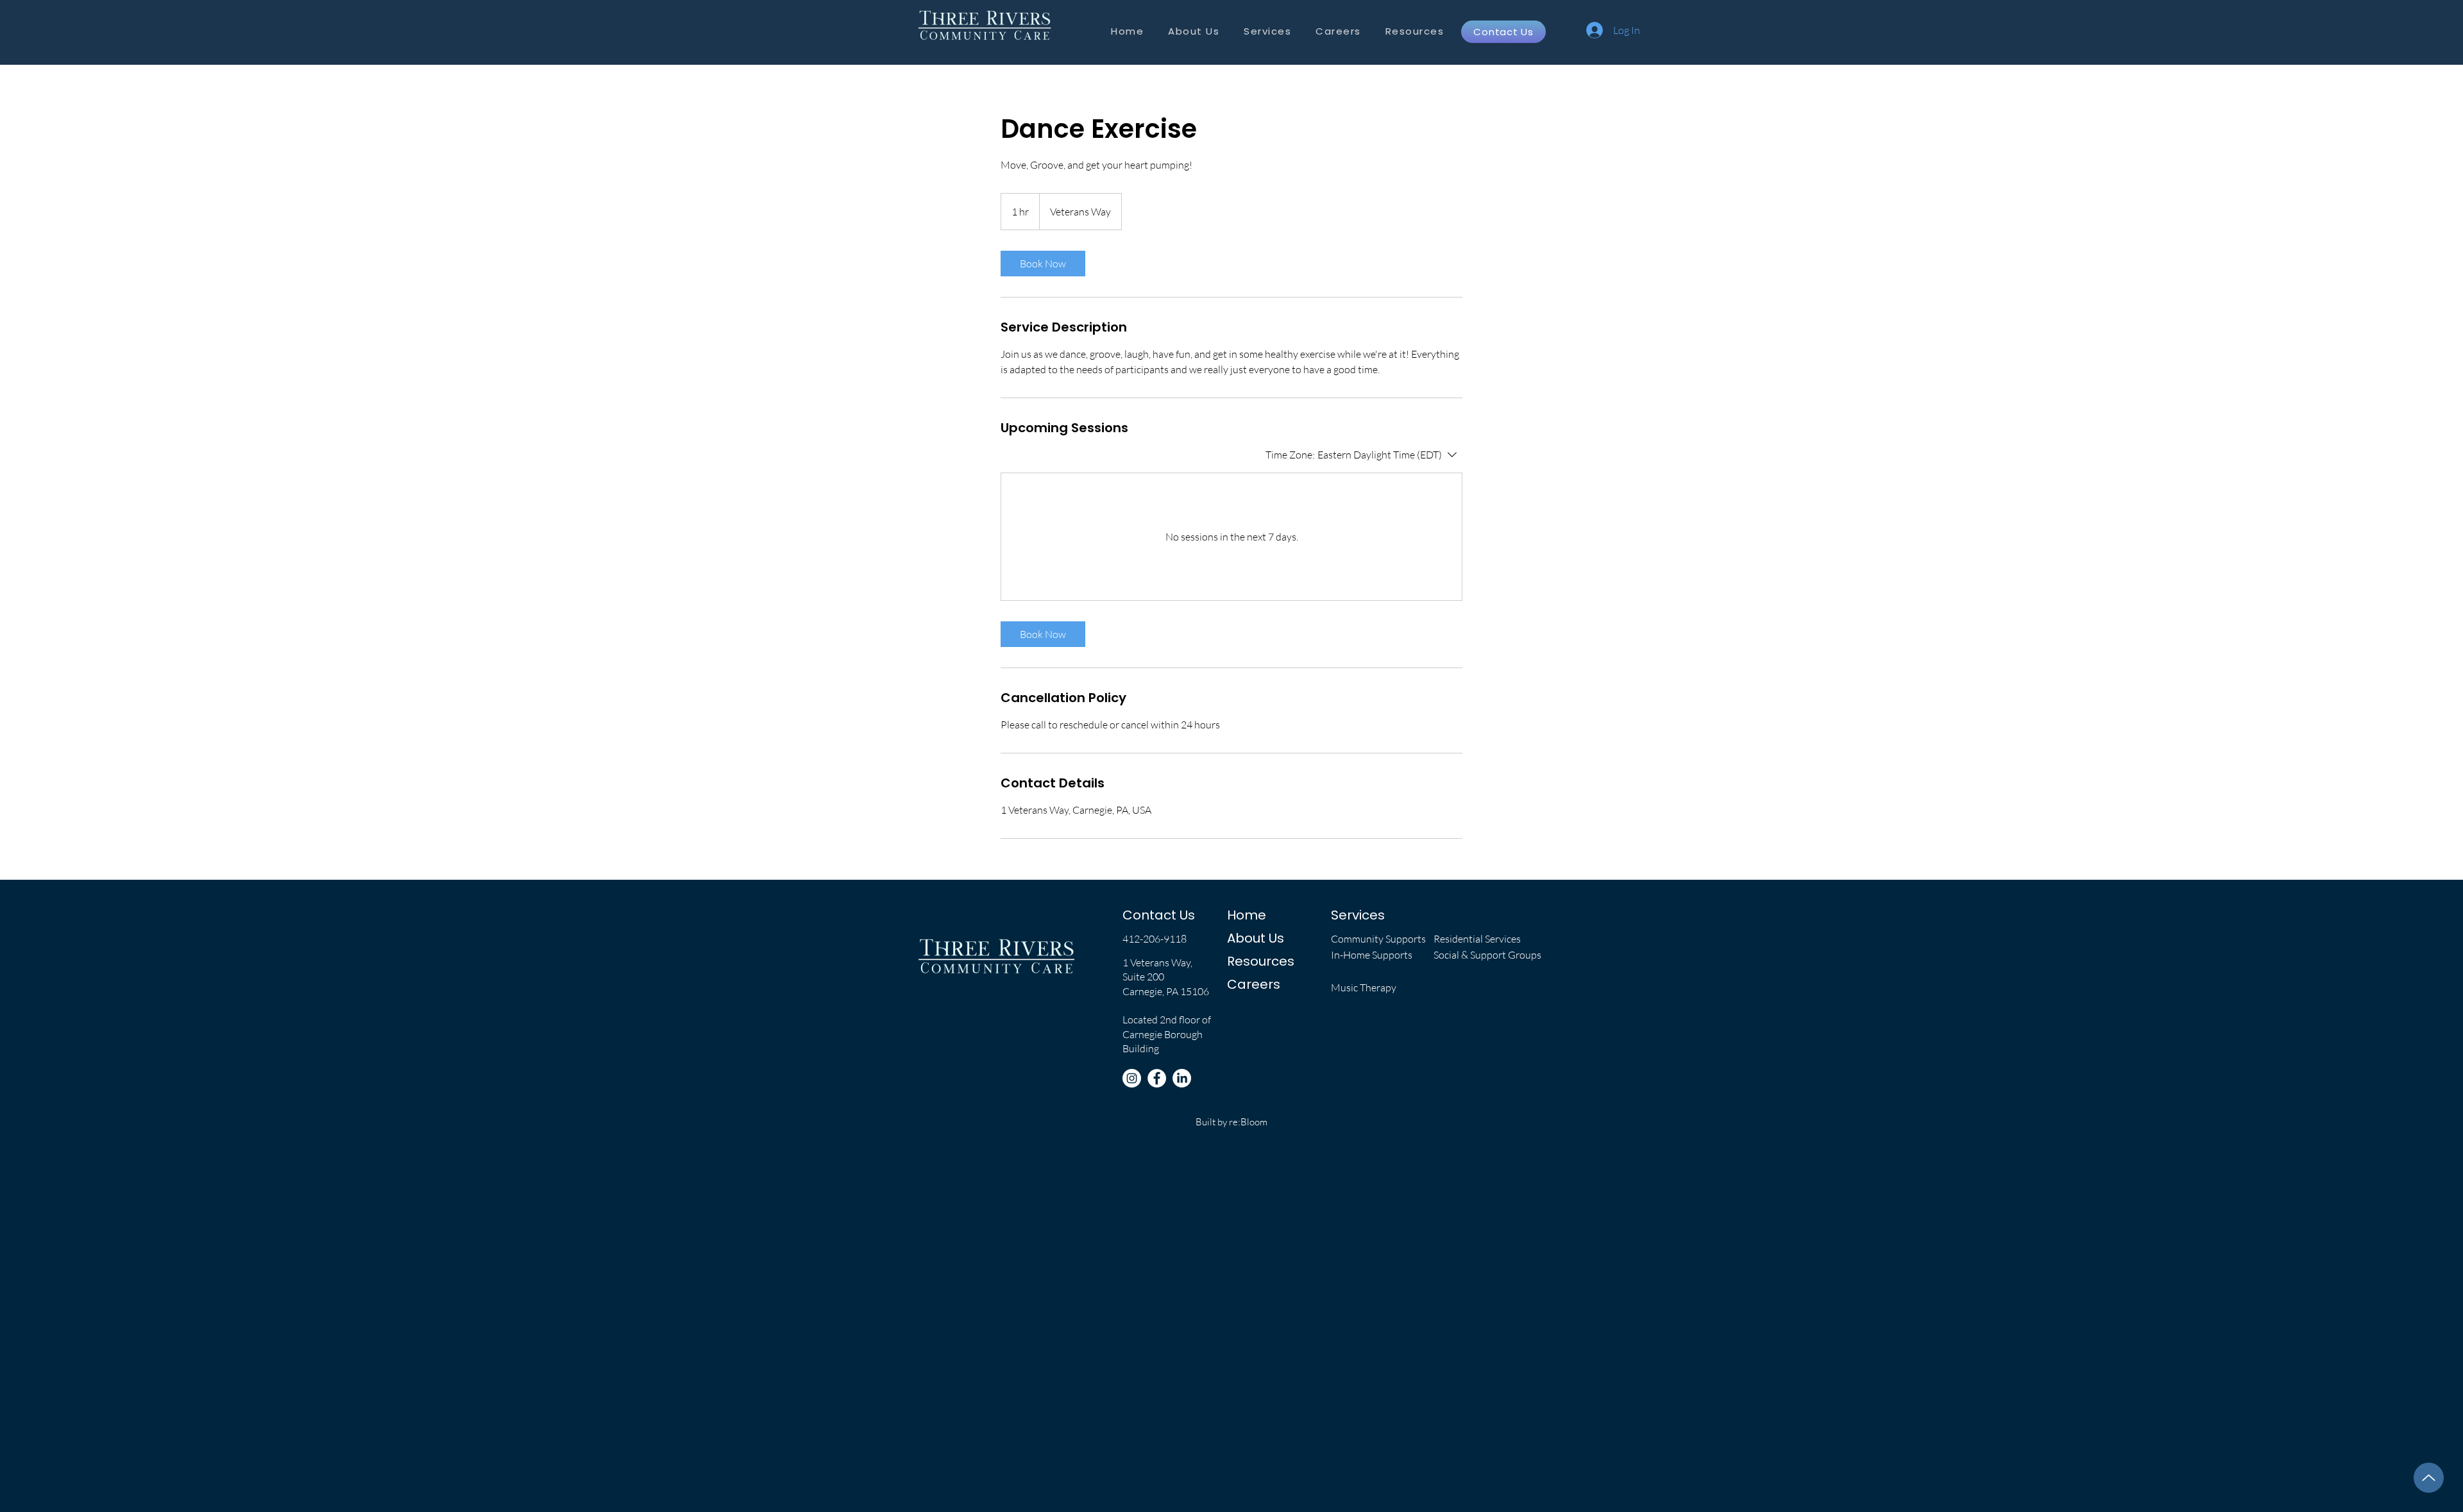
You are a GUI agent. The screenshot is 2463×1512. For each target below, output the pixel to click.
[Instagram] (1132, 1078)
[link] (1043, 264)
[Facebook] (1157, 1078)
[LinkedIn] (1182, 1078)
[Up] (2429, 1478)
